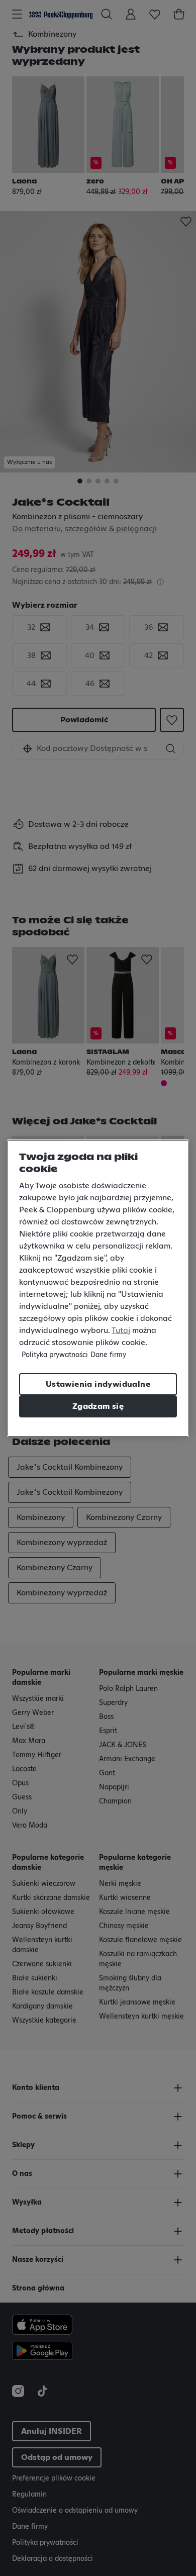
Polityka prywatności (55, 1355)
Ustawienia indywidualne (98, 1384)
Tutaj (121, 1330)
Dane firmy (108, 1355)
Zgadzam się (98, 1406)
